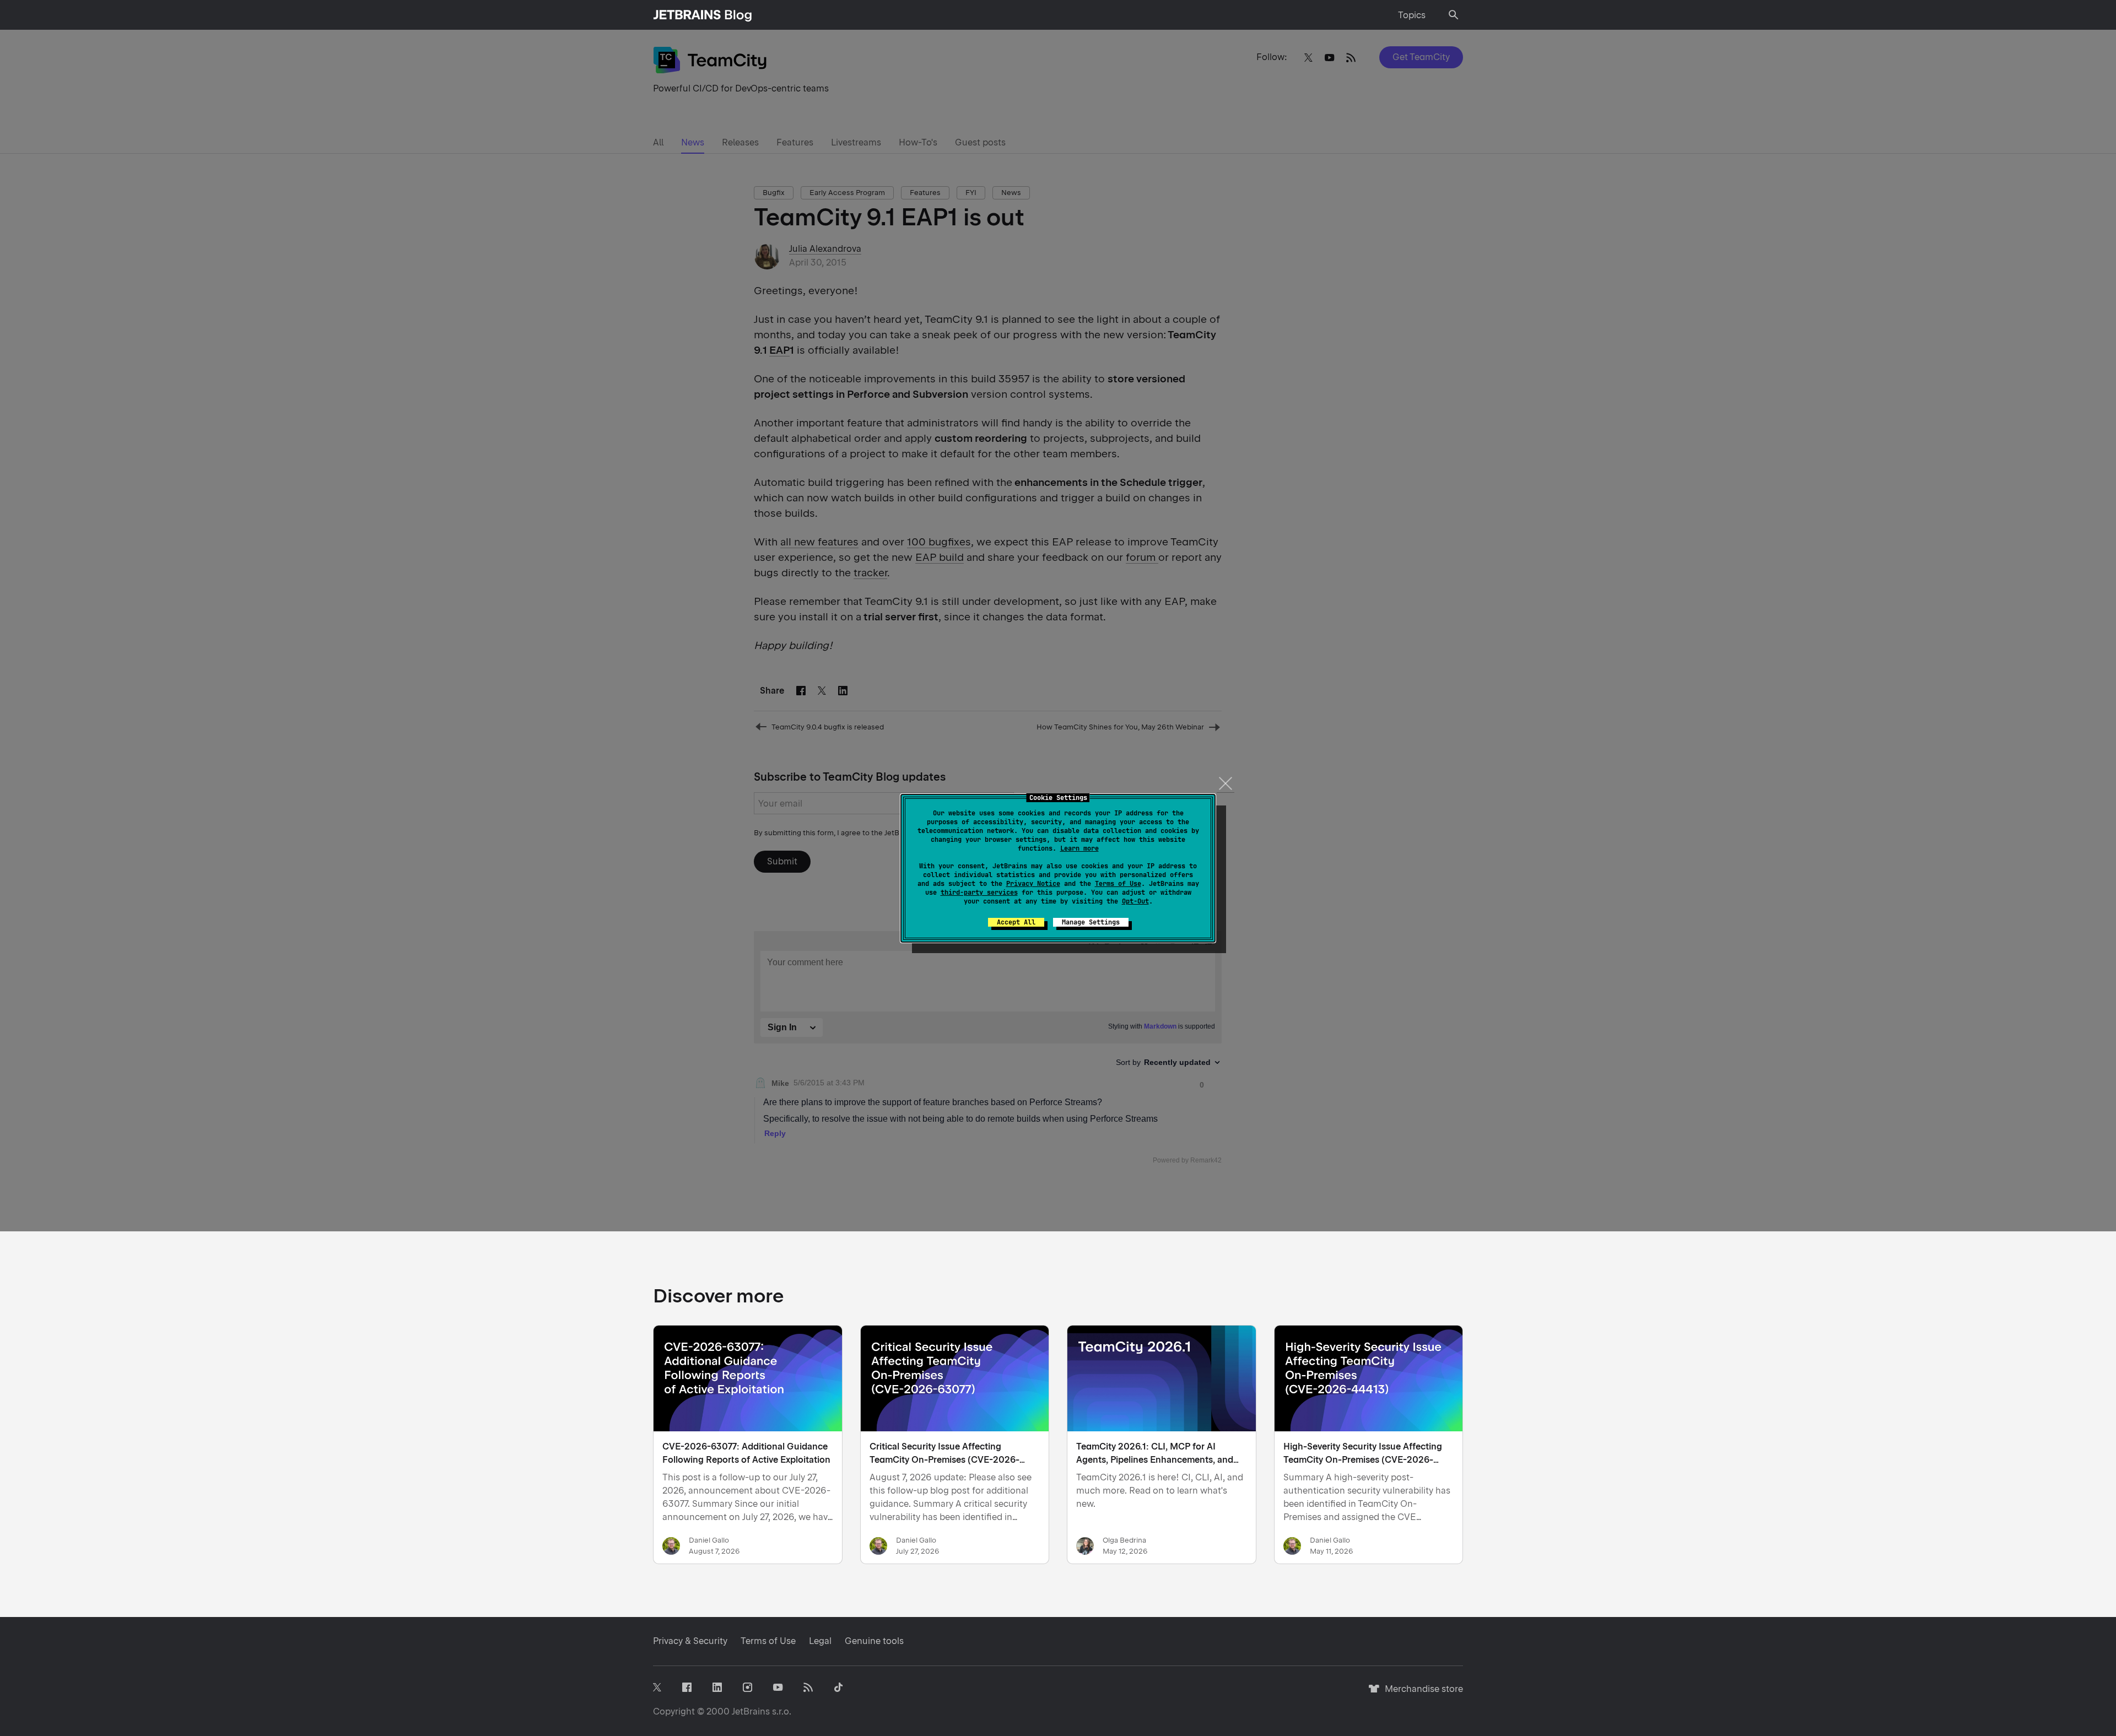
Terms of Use (1118, 884)
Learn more (1079, 848)
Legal (820, 1641)
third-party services (979, 893)
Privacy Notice (1033, 884)
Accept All (1016, 922)
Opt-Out (1135, 901)
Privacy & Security (690, 1641)
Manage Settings (1091, 922)
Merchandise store (1421, 1694)
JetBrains (751, 1711)
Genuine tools (874, 1641)
